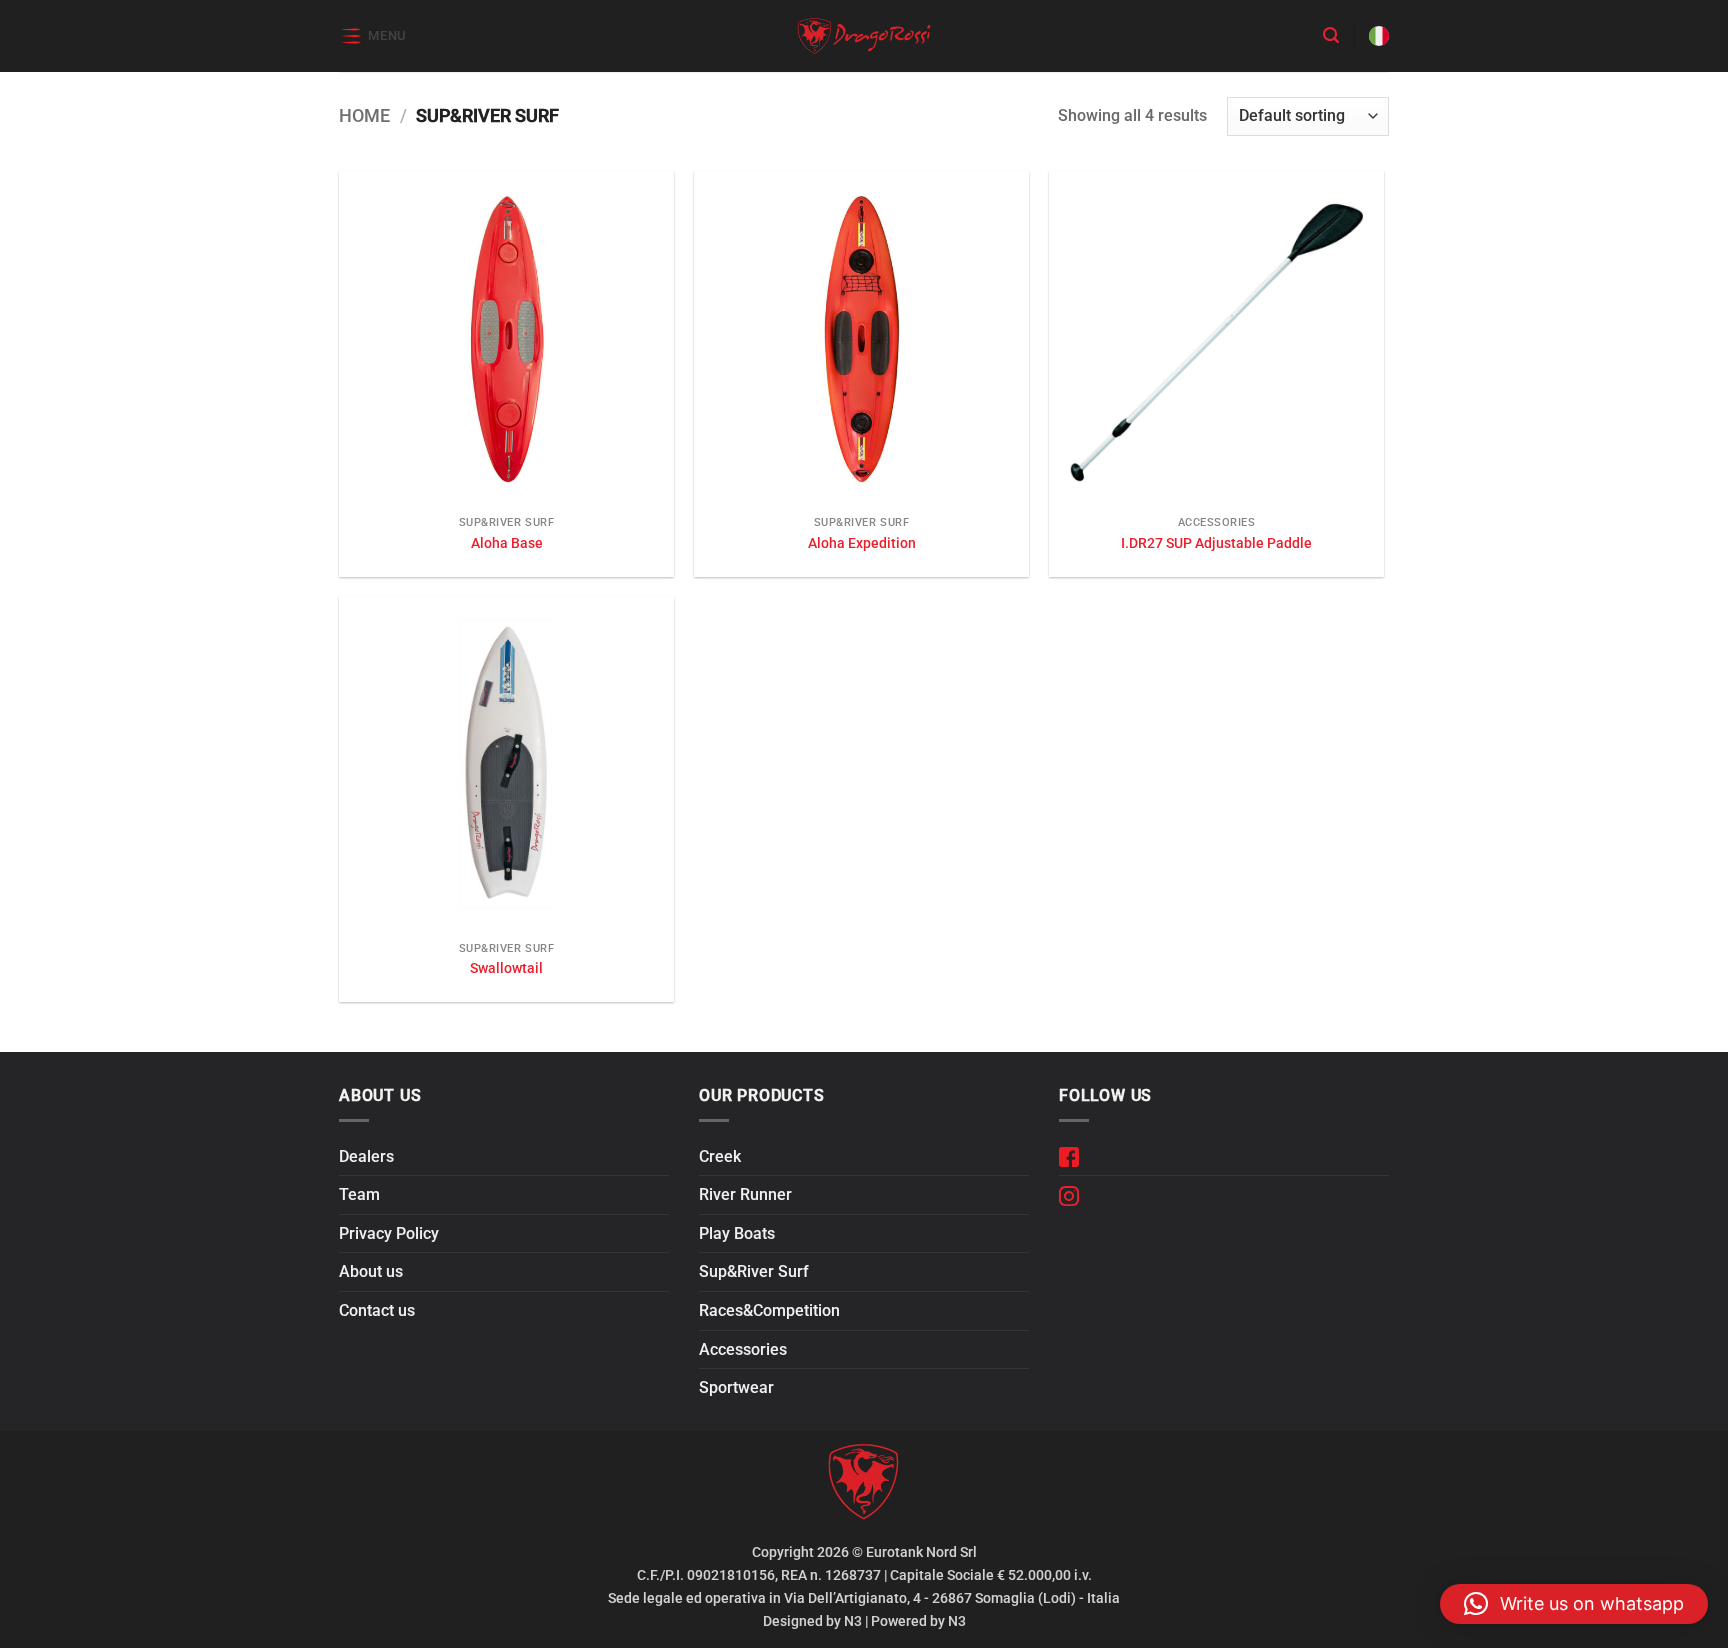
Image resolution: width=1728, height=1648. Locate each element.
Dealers (366, 1156)
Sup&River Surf (754, 1271)
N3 (853, 1621)
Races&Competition (769, 1310)
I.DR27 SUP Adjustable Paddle (1216, 543)
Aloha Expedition (862, 543)
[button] (373, 35)
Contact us (377, 1310)
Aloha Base (507, 543)
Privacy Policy (389, 1233)
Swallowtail (506, 968)
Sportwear (736, 1387)
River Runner (745, 1194)
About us (371, 1271)
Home (364, 115)
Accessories (743, 1349)
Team (359, 1194)
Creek (720, 1156)
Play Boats (737, 1233)
